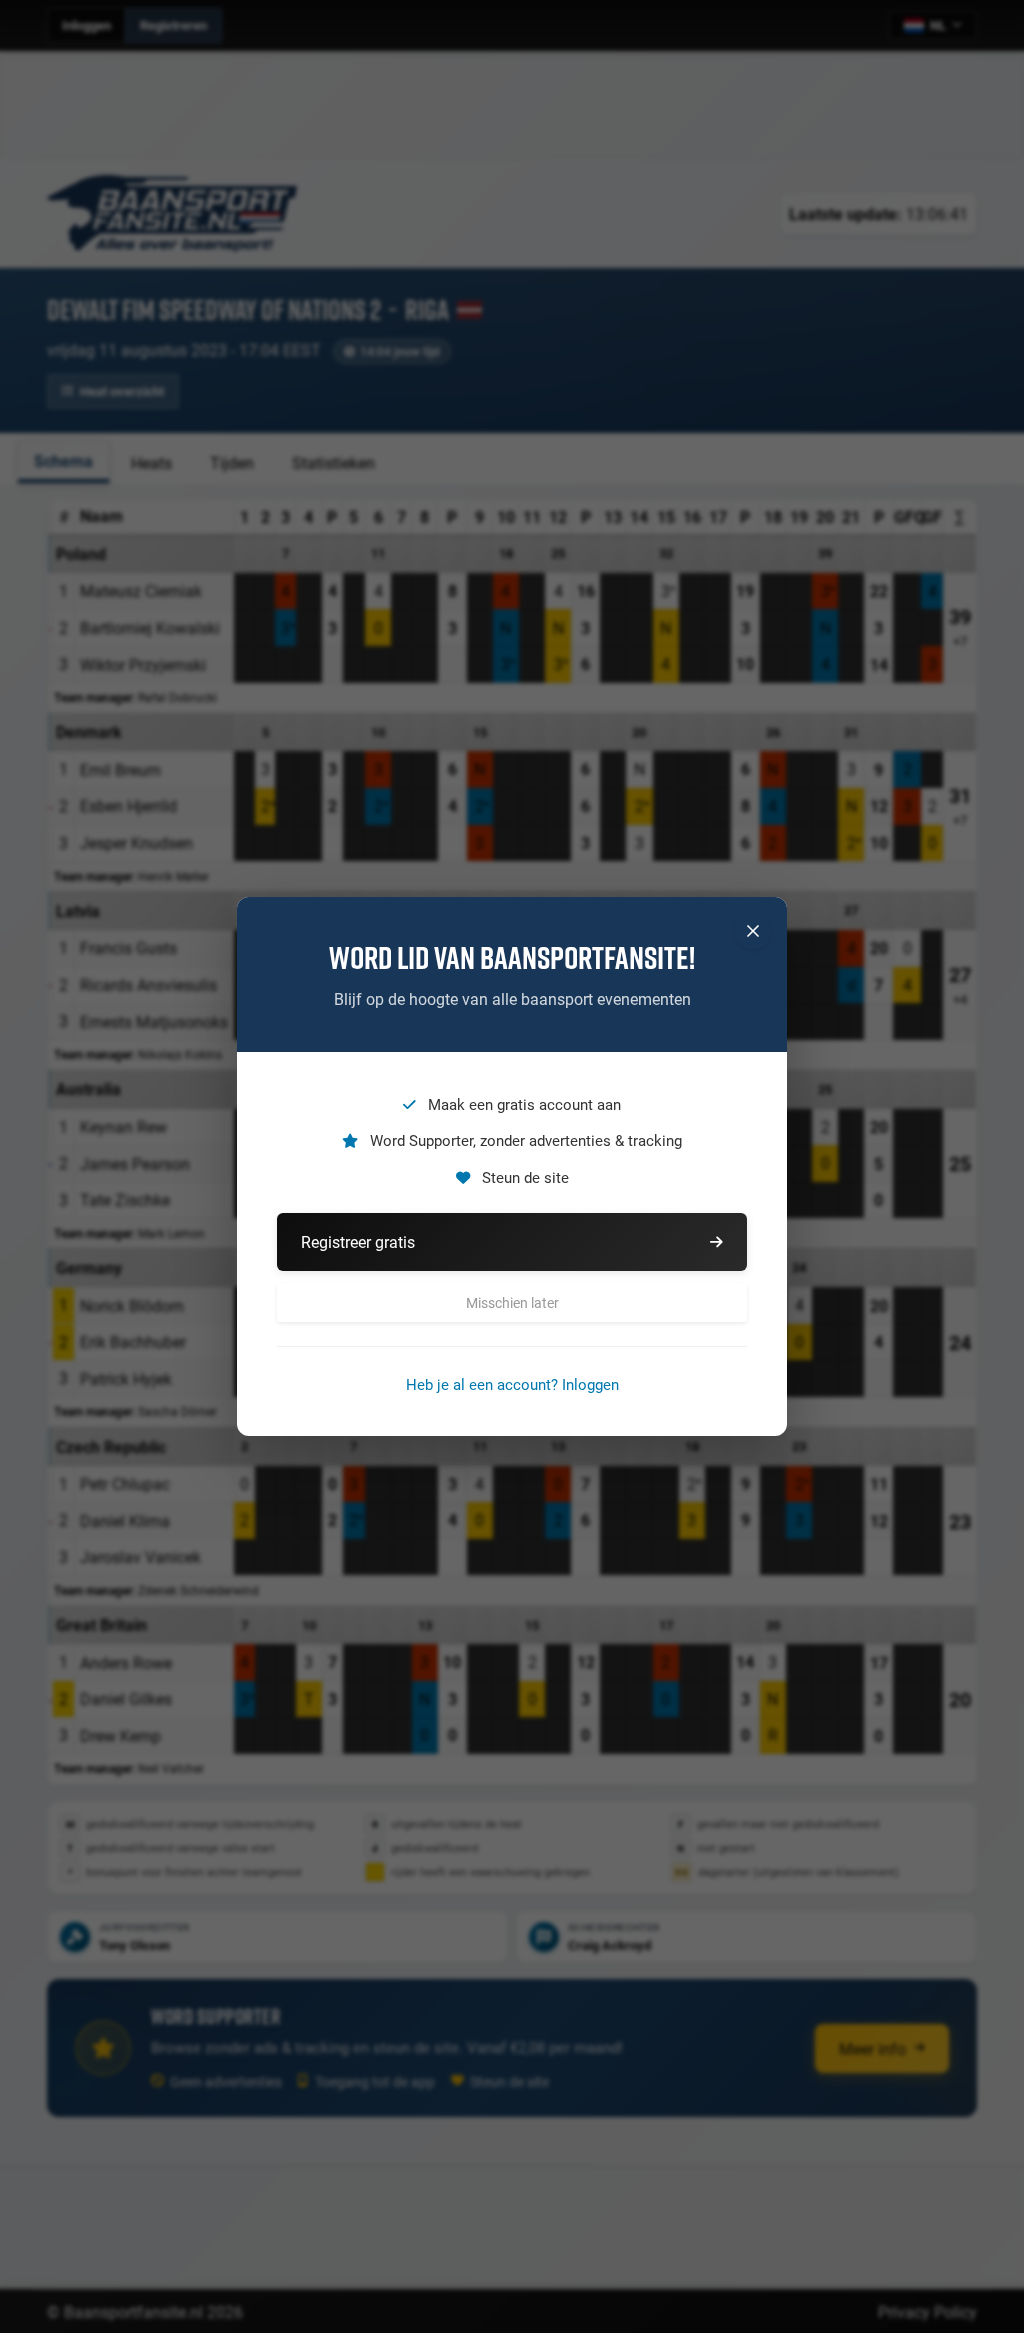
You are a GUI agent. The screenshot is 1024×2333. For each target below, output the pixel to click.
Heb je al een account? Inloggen (512, 1384)
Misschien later (512, 1302)
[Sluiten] (753, 931)
